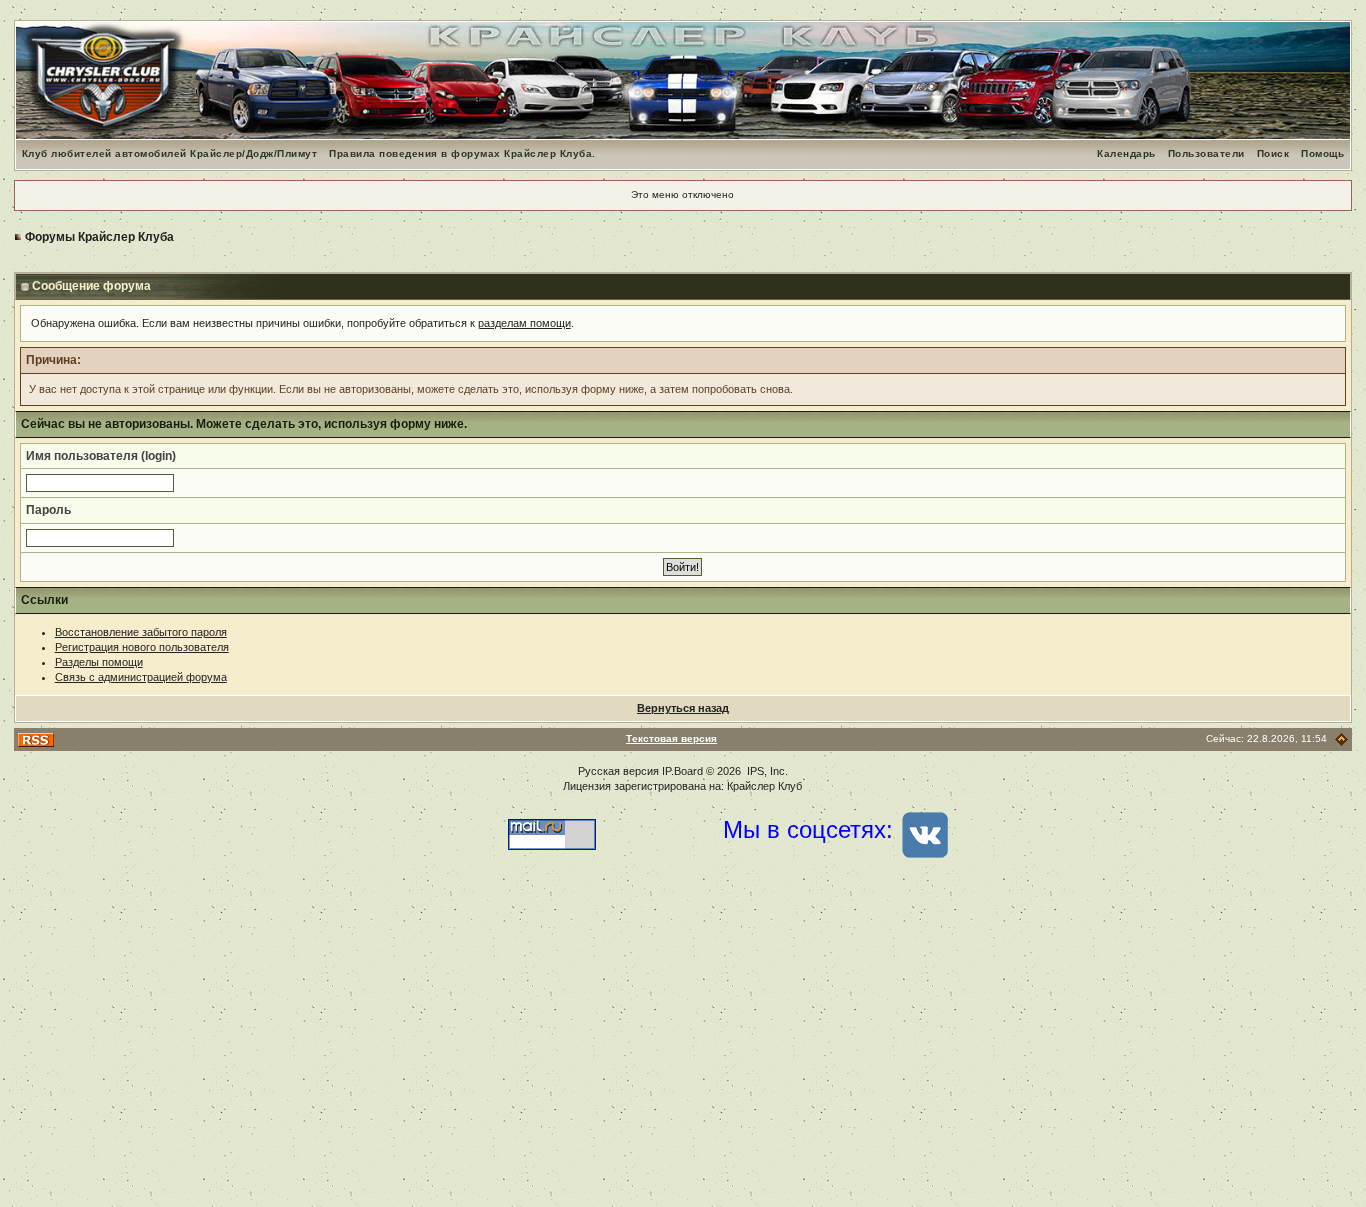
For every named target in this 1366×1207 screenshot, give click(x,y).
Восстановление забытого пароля (141, 632)
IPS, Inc (766, 771)
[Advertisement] (683, 1047)
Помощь (1322, 153)
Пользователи (1206, 153)
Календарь (1126, 153)
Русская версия (618, 771)
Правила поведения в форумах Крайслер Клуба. (462, 153)
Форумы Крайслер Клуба (99, 237)
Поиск (1273, 153)
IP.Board (682, 771)
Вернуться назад (683, 708)
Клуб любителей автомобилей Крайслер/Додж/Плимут (170, 153)
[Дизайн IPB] (1341, 738)
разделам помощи (524, 323)
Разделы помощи (99, 662)
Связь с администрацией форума (141, 677)
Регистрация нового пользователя (142, 647)
